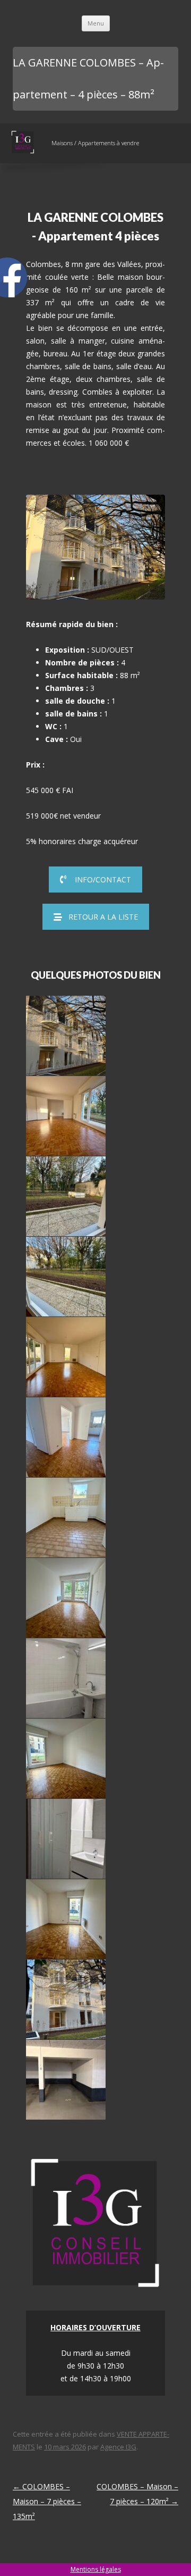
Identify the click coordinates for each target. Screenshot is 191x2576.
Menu (96, 23)
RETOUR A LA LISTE (103, 917)
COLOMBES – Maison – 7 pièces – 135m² (47, 2501)
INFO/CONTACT (103, 879)
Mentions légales (96, 2569)
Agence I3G (118, 2447)
